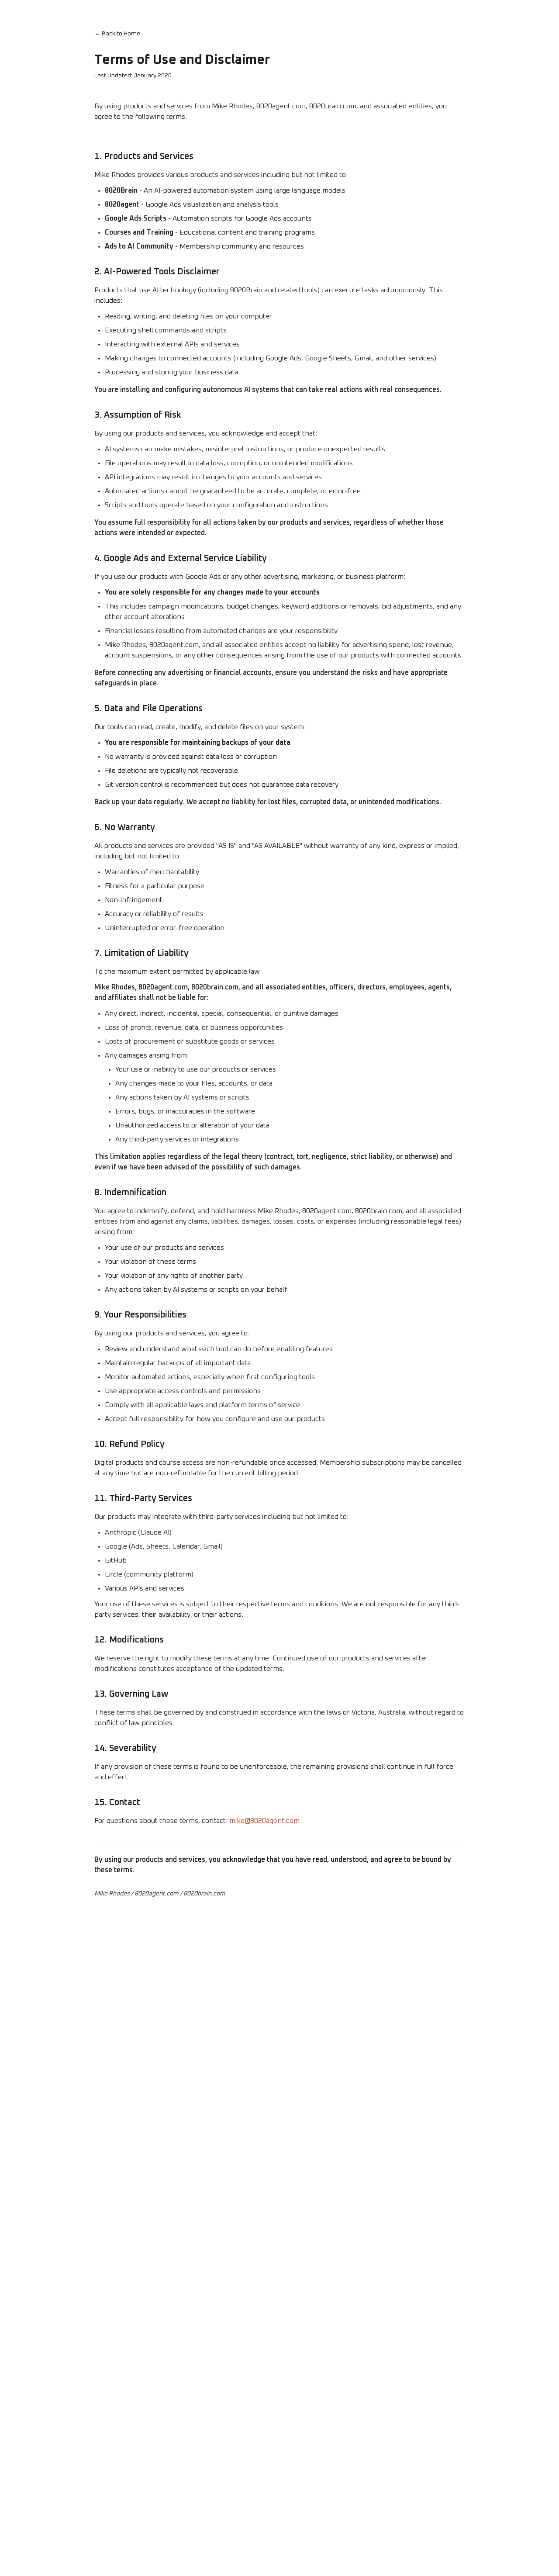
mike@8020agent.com (264, 1821)
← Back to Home (117, 34)
